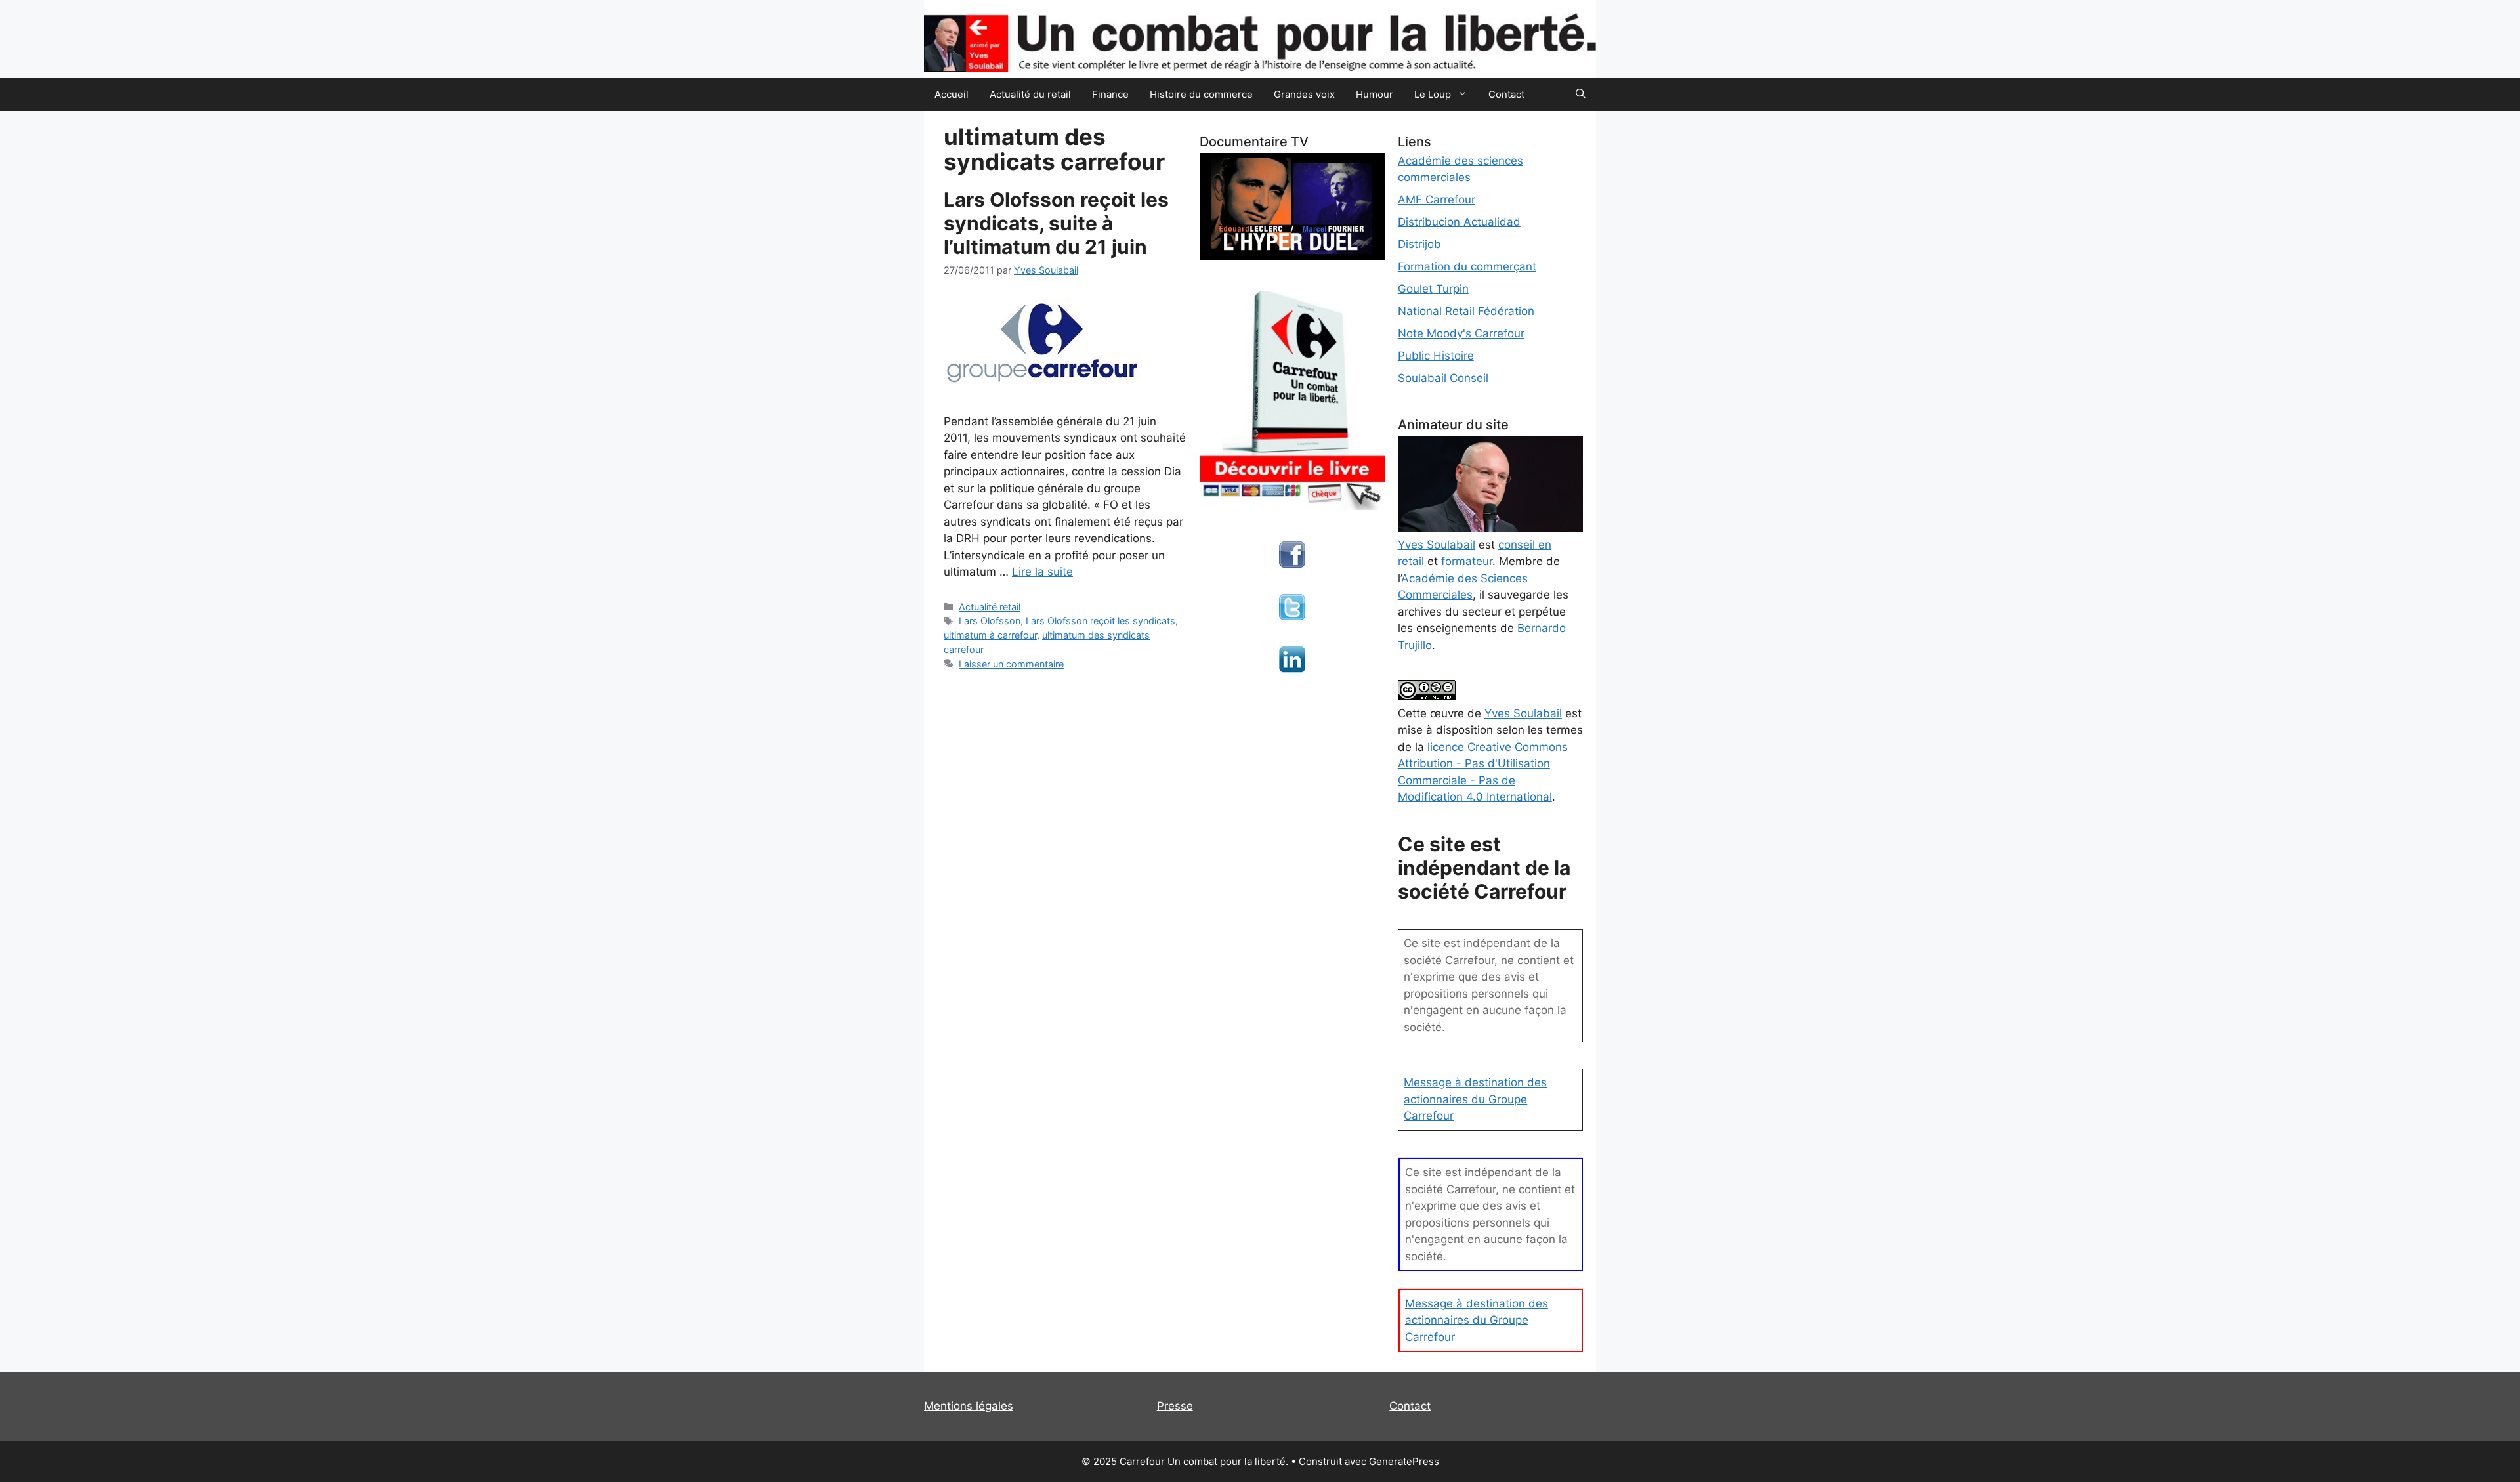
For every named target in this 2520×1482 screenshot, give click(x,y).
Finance (1110, 94)
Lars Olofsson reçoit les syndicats (1101, 621)
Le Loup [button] (1433, 94)
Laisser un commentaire (1011, 664)
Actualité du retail (1030, 94)
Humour (1375, 94)
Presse (1175, 1406)
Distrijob (1419, 244)
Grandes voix (1304, 94)
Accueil (952, 94)
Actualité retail (990, 607)
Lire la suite (1042, 572)
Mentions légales (969, 1406)
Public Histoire (1436, 356)
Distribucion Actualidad (1459, 222)
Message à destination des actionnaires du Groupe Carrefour (1475, 1099)
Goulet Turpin (1433, 289)
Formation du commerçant (1467, 266)
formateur (1467, 561)
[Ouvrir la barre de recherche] (1581, 95)
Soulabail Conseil (1443, 378)
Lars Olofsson (990, 621)
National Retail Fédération (1466, 311)
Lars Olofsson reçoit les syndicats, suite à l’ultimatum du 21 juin (1056, 223)
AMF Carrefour (1437, 200)
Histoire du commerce (1201, 94)
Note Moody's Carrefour (1461, 333)
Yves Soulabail (1523, 713)
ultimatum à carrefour (990, 635)
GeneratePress (1404, 1461)
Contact (1506, 94)
